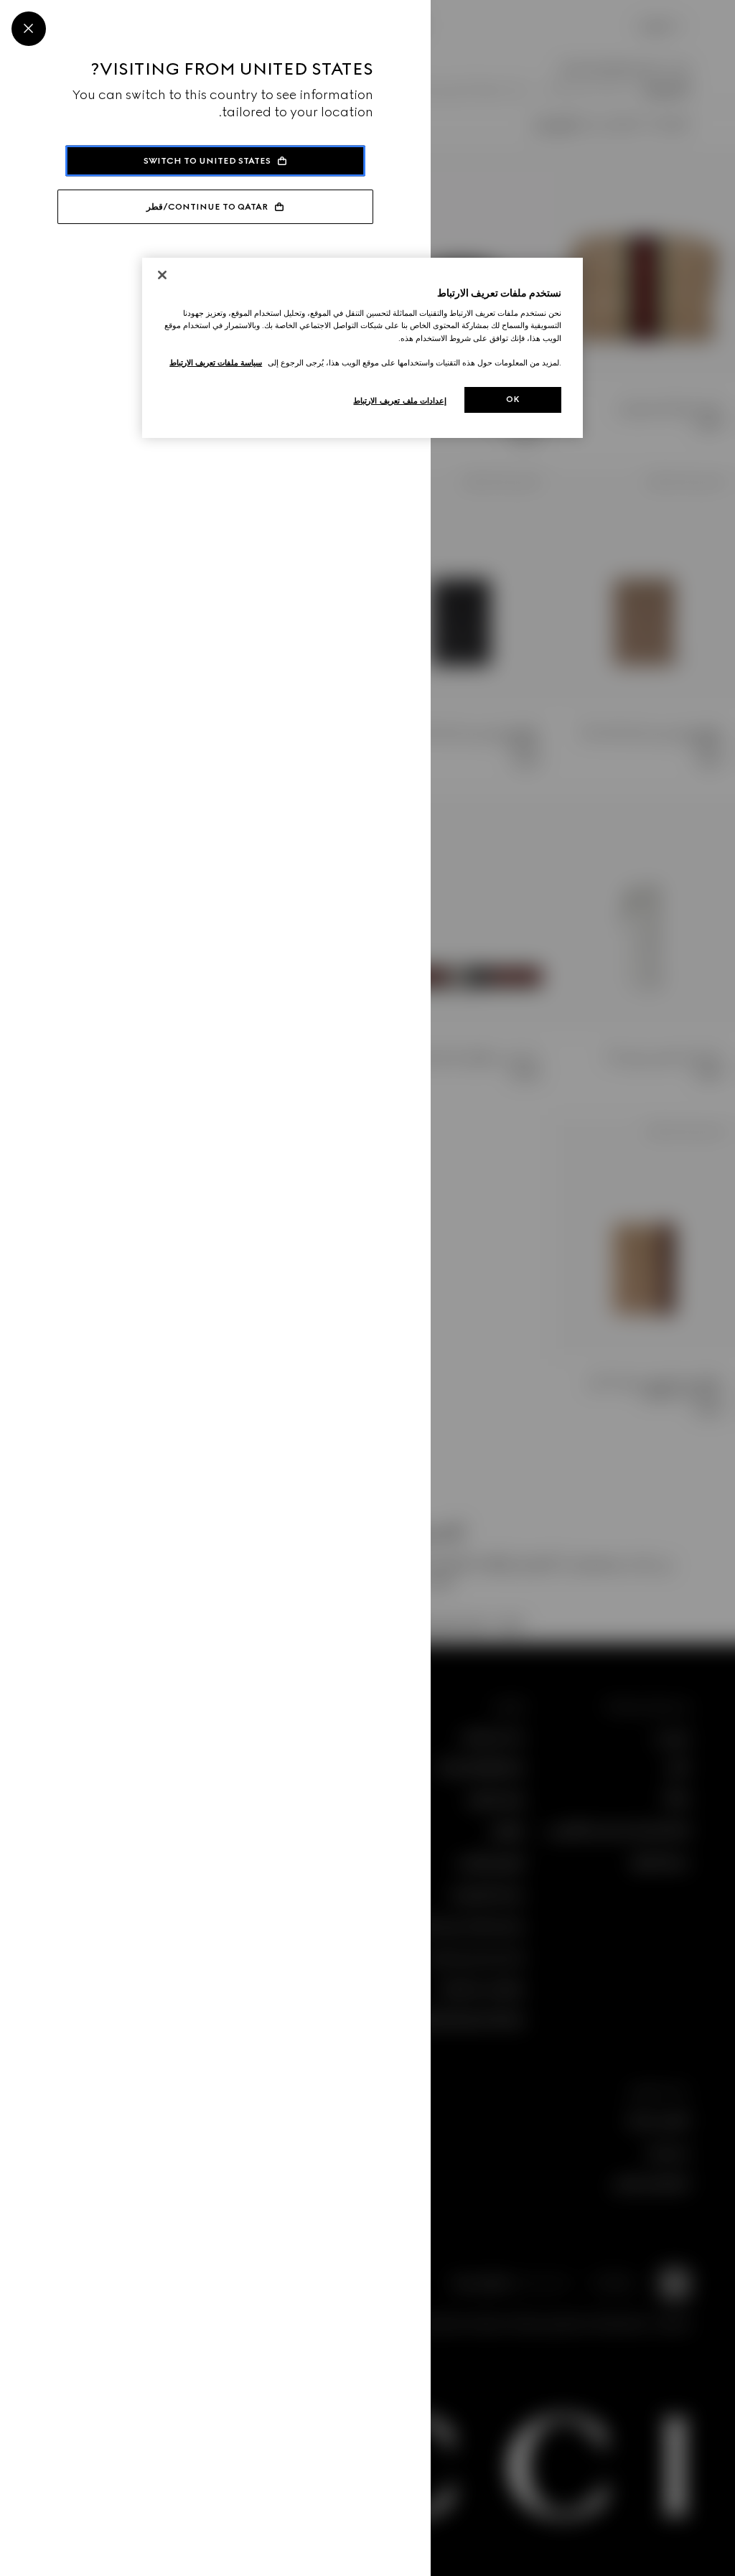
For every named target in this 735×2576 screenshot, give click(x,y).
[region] (362, 348)
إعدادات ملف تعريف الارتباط (400, 401)
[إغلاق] (162, 275)
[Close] (29, 29)
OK (513, 399)
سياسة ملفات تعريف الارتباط (216, 363)
